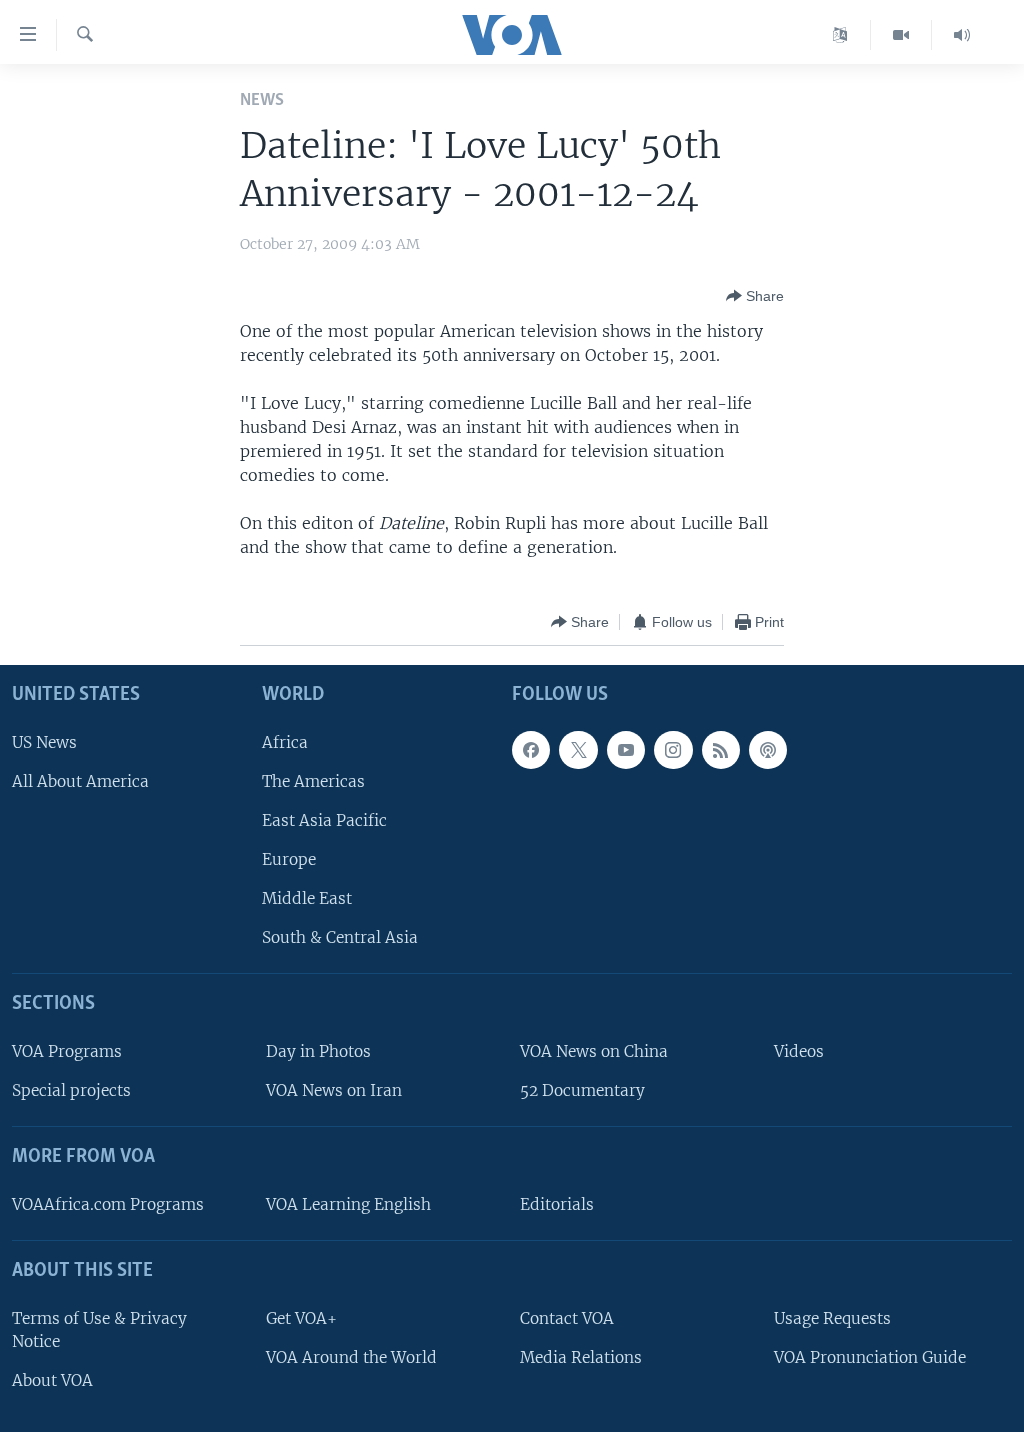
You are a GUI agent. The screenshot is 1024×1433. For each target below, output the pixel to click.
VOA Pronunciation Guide (870, 1357)
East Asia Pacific (324, 820)
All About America (80, 781)
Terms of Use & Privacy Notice (99, 1330)
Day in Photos (318, 1051)
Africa (285, 742)
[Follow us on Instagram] (673, 750)
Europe (289, 859)
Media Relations (581, 1357)
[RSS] (721, 750)
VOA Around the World (351, 1357)
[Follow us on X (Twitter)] (578, 750)
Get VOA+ (301, 1318)
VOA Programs (67, 1051)
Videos (799, 1051)
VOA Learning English (348, 1204)
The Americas (313, 781)
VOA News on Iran (334, 1091)
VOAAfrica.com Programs (108, 1204)
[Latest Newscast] (962, 35)
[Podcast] (768, 750)
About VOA (52, 1380)
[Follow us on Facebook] (531, 750)
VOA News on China (594, 1051)
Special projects (71, 1091)
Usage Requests (832, 1318)
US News (44, 742)
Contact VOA (567, 1318)
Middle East (307, 899)
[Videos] (901, 35)
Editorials (557, 1204)
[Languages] (840, 35)
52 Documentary (582, 1091)
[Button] (755, 296)
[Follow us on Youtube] (626, 750)
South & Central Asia (340, 938)
